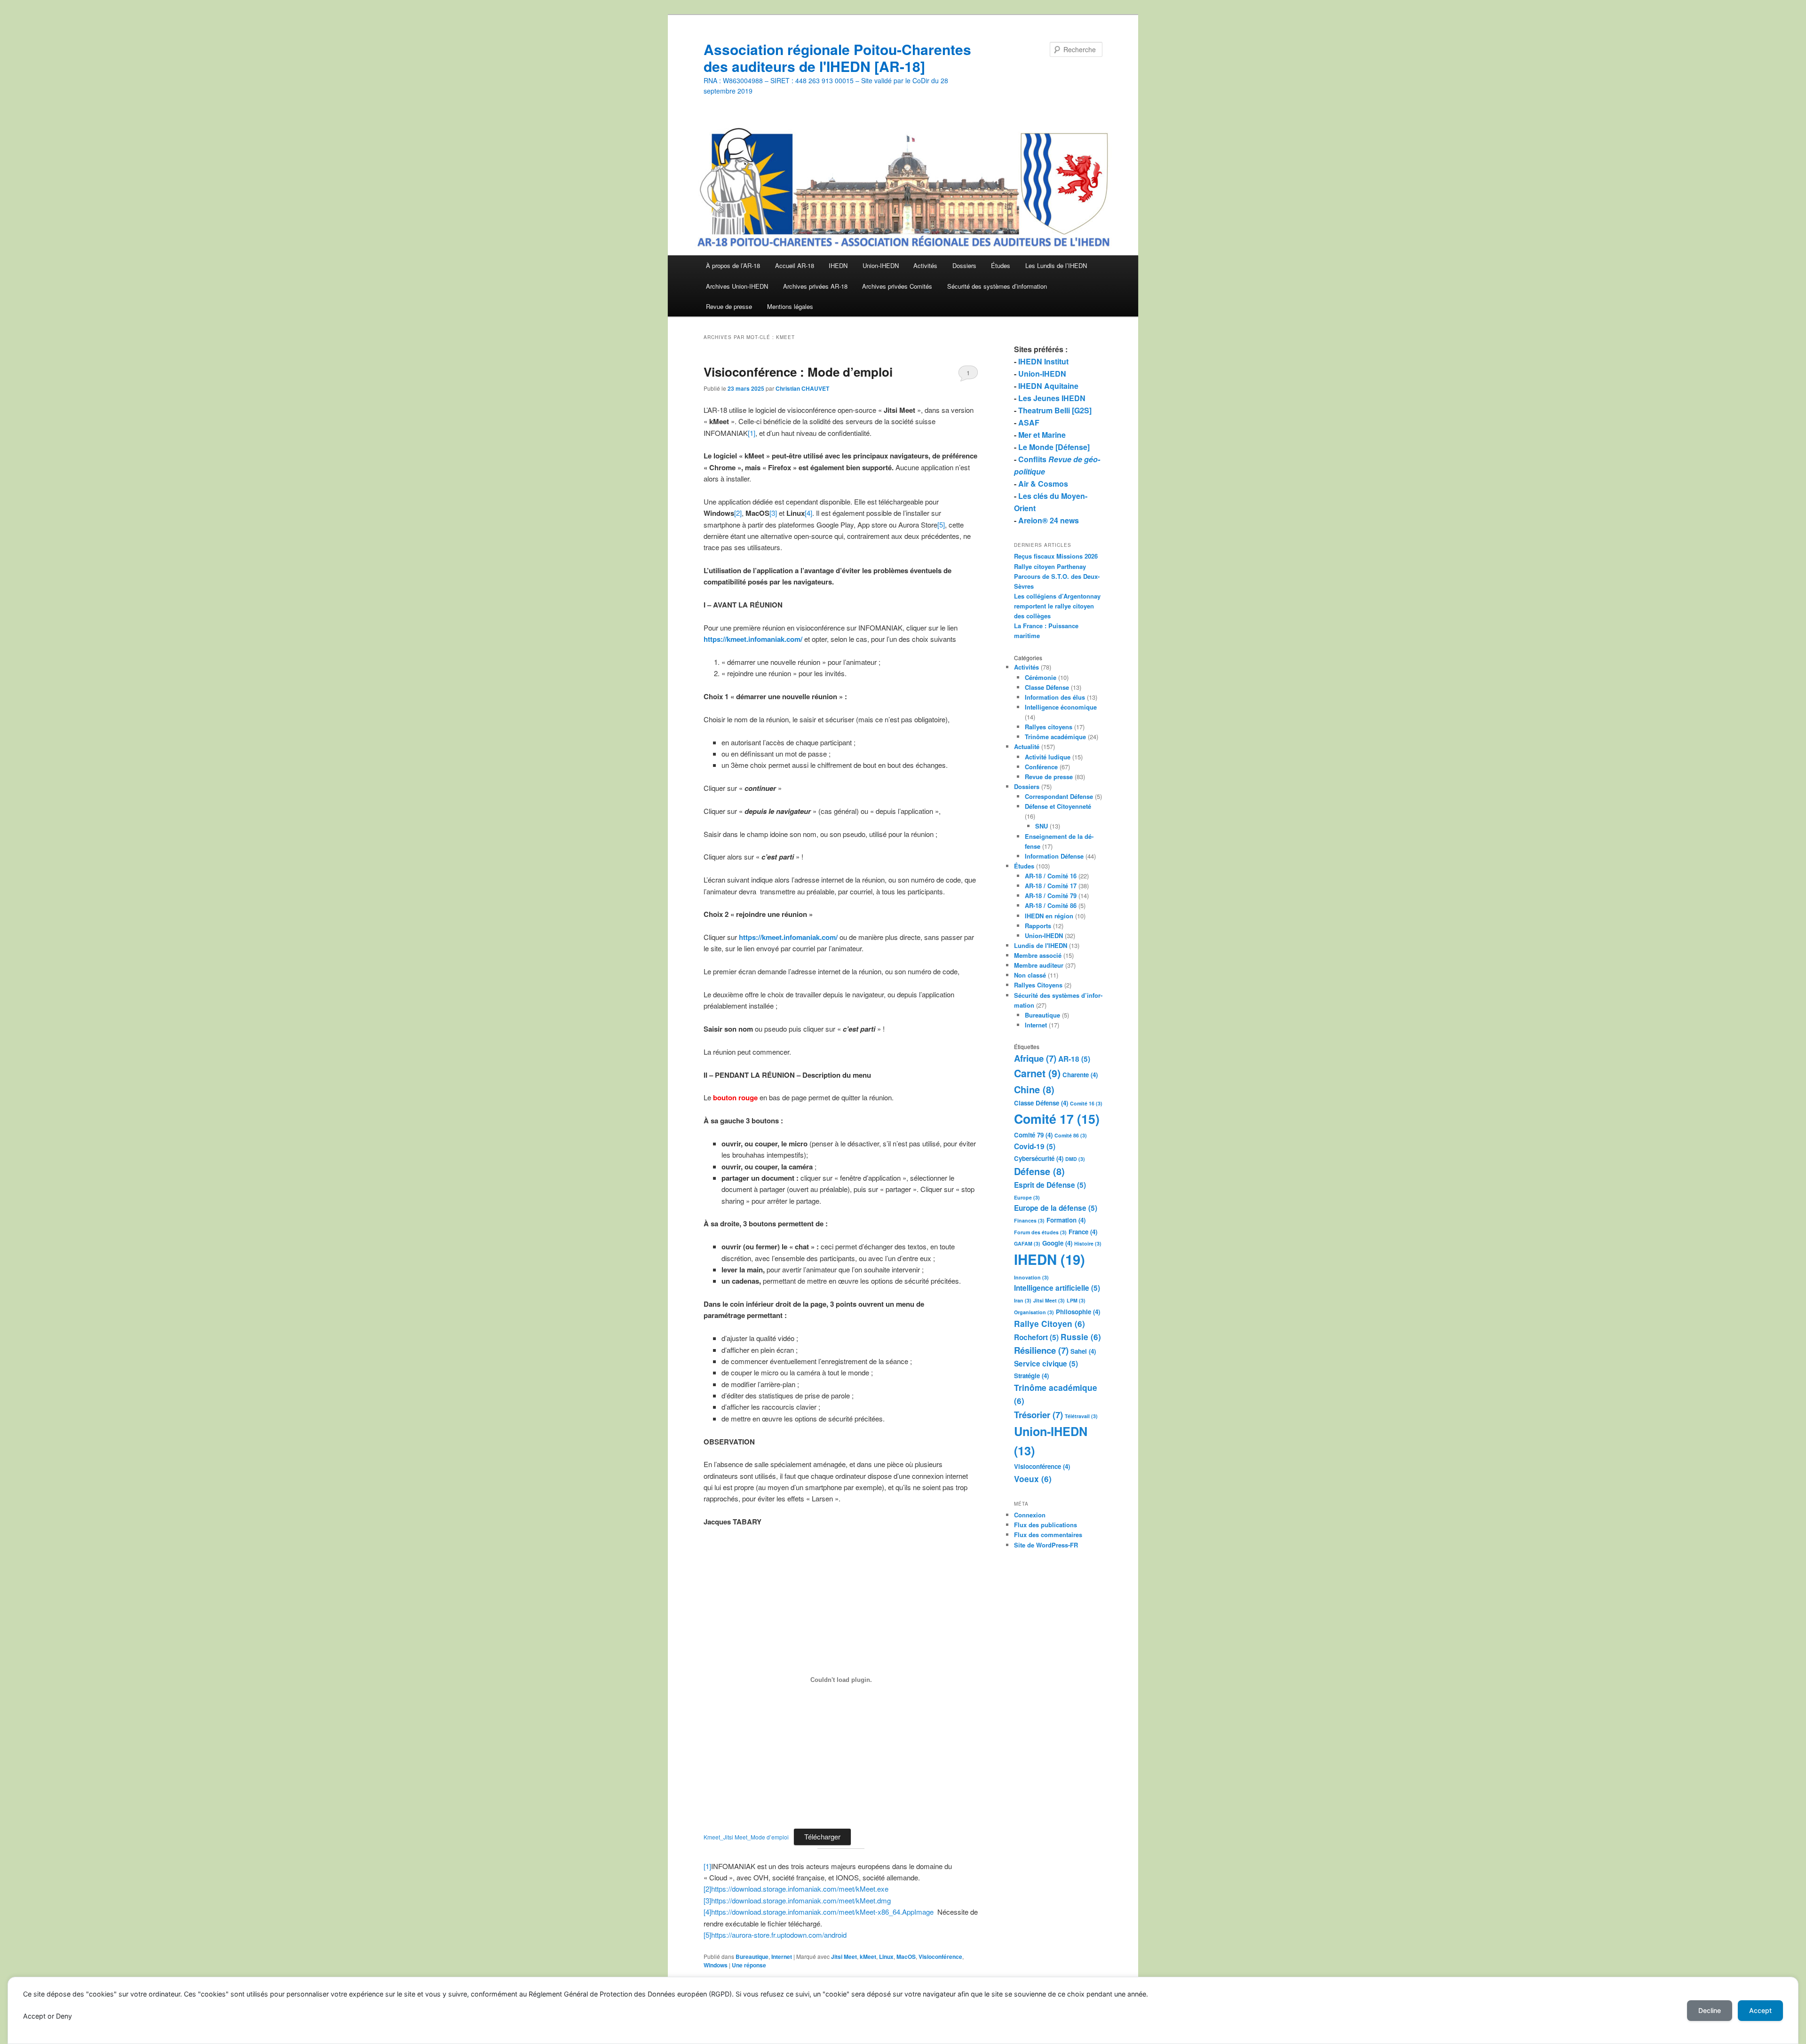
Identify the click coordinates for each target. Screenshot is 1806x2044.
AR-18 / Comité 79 (1051, 896)
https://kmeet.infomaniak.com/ (788, 937)
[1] (752, 433)
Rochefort (1036, 1337)
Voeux (1033, 1479)
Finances (1029, 1220)
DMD (1075, 1159)
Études (1001, 265)
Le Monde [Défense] (1054, 447)
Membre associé (1038, 955)
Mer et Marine (1042, 435)
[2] (738, 513)
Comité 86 (1071, 1135)
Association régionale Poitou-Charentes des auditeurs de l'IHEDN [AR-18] (837, 58)
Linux (886, 1957)
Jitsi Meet (844, 1957)
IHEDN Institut (1043, 361)
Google (1057, 1243)
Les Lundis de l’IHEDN (1056, 265)
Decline (1710, 2010)
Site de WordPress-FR (1046, 1545)
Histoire (1088, 1243)
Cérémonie (1041, 677)
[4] (808, 513)
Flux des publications (1046, 1525)
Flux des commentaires (1048, 1535)
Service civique (1046, 1364)
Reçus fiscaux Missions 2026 (1056, 556)
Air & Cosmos (1043, 484)
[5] (941, 525)
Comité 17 (1057, 1119)
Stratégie (1031, 1376)
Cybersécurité (1039, 1158)
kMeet (868, 1957)
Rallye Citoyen (1050, 1324)
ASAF (1029, 422)
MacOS (906, 1957)
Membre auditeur (1039, 965)
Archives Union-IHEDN (737, 286)
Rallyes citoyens (1049, 727)
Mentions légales (790, 306)
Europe (1027, 1197)
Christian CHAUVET (802, 388)
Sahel (1083, 1351)
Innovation (1031, 1277)
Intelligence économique (1061, 707)
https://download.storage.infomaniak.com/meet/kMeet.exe (800, 1889)
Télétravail (1081, 1416)
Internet (782, 1957)
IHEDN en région (1049, 916)
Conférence (1041, 767)
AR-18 (1074, 1059)
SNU (1042, 826)
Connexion (1030, 1515)
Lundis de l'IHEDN (1041, 945)
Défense (1039, 1171)
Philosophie (1078, 1312)
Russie (1081, 1337)
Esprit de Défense (1050, 1185)
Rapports (1038, 926)
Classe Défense (1047, 687)
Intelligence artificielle (1057, 1288)
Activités (925, 265)
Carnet (1037, 1073)
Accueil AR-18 (795, 265)
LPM (1076, 1300)
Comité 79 (1033, 1135)
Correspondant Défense (1059, 796)
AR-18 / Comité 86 (1051, 905)
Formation (1066, 1220)
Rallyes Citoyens (1038, 985)
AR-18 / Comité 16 (1051, 876)
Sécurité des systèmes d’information (997, 286)
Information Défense (1054, 856)
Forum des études (1040, 1232)
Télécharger (822, 1836)
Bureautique (752, 1957)
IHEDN (838, 265)
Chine (1034, 1089)
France (1083, 1232)
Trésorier (1038, 1415)
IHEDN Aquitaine (1048, 386)
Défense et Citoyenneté (1058, 806)
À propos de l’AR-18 (733, 265)
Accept (1760, 2010)
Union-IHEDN (881, 265)
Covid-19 (1035, 1146)
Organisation (1034, 1312)
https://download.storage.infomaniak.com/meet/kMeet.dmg (801, 1900)
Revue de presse (729, 306)
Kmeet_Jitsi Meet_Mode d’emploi (746, 1837)
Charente (1080, 1075)
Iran (1023, 1300)
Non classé (1030, 975)
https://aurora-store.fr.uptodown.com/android (779, 1935)
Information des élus (1055, 697)
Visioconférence (940, 1957)
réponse (749, 1965)
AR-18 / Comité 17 (1051, 886)
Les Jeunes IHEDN (1052, 398)
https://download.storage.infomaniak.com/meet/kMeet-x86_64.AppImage (822, 1912)
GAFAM (1027, 1243)
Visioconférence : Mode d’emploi (798, 372)
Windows (716, 1965)
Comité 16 (1086, 1103)
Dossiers (964, 265)
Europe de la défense (1056, 1208)
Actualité (1027, 746)
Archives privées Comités (897, 286)
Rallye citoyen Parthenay (1050, 566)
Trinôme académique (1055, 737)
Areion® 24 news (1049, 520)
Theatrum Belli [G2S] (1055, 410)
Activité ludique (1048, 757)
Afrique (1035, 1058)
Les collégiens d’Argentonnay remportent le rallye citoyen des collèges (1057, 606)
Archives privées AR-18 (815, 286)
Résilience (1041, 1350)
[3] (773, 513)
